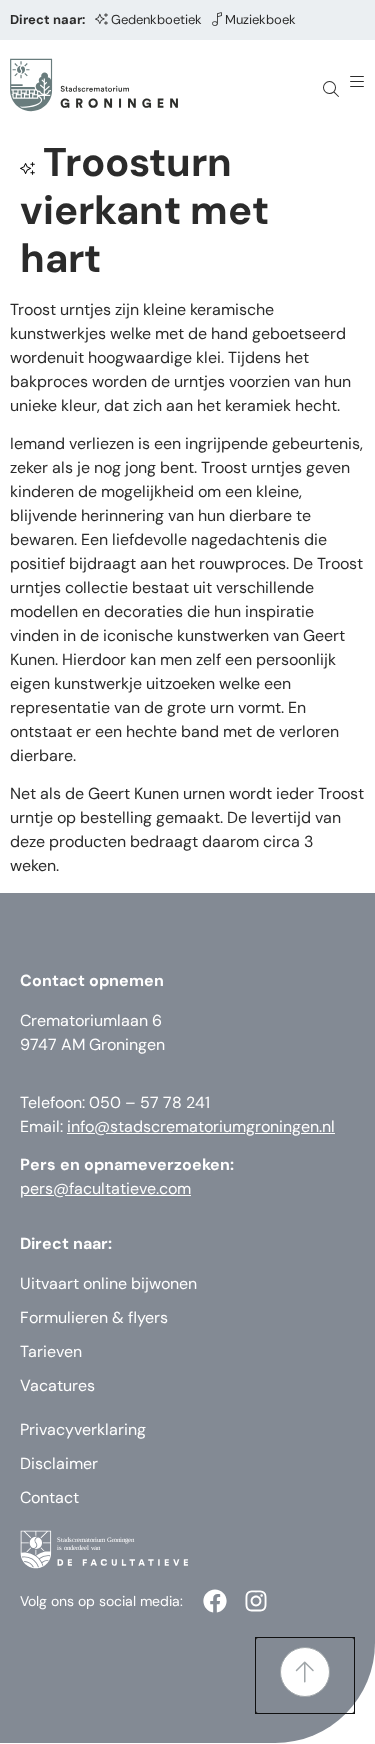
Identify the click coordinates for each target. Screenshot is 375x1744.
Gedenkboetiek (156, 19)
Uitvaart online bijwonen (108, 1283)
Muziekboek (260, 19)
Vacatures (57, 1385)
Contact (49, 1497)
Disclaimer (59, 1463)
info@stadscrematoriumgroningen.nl (201, 1126)
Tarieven (51, 1351)
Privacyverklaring (83, 1429)
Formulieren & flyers (94, 1317)
